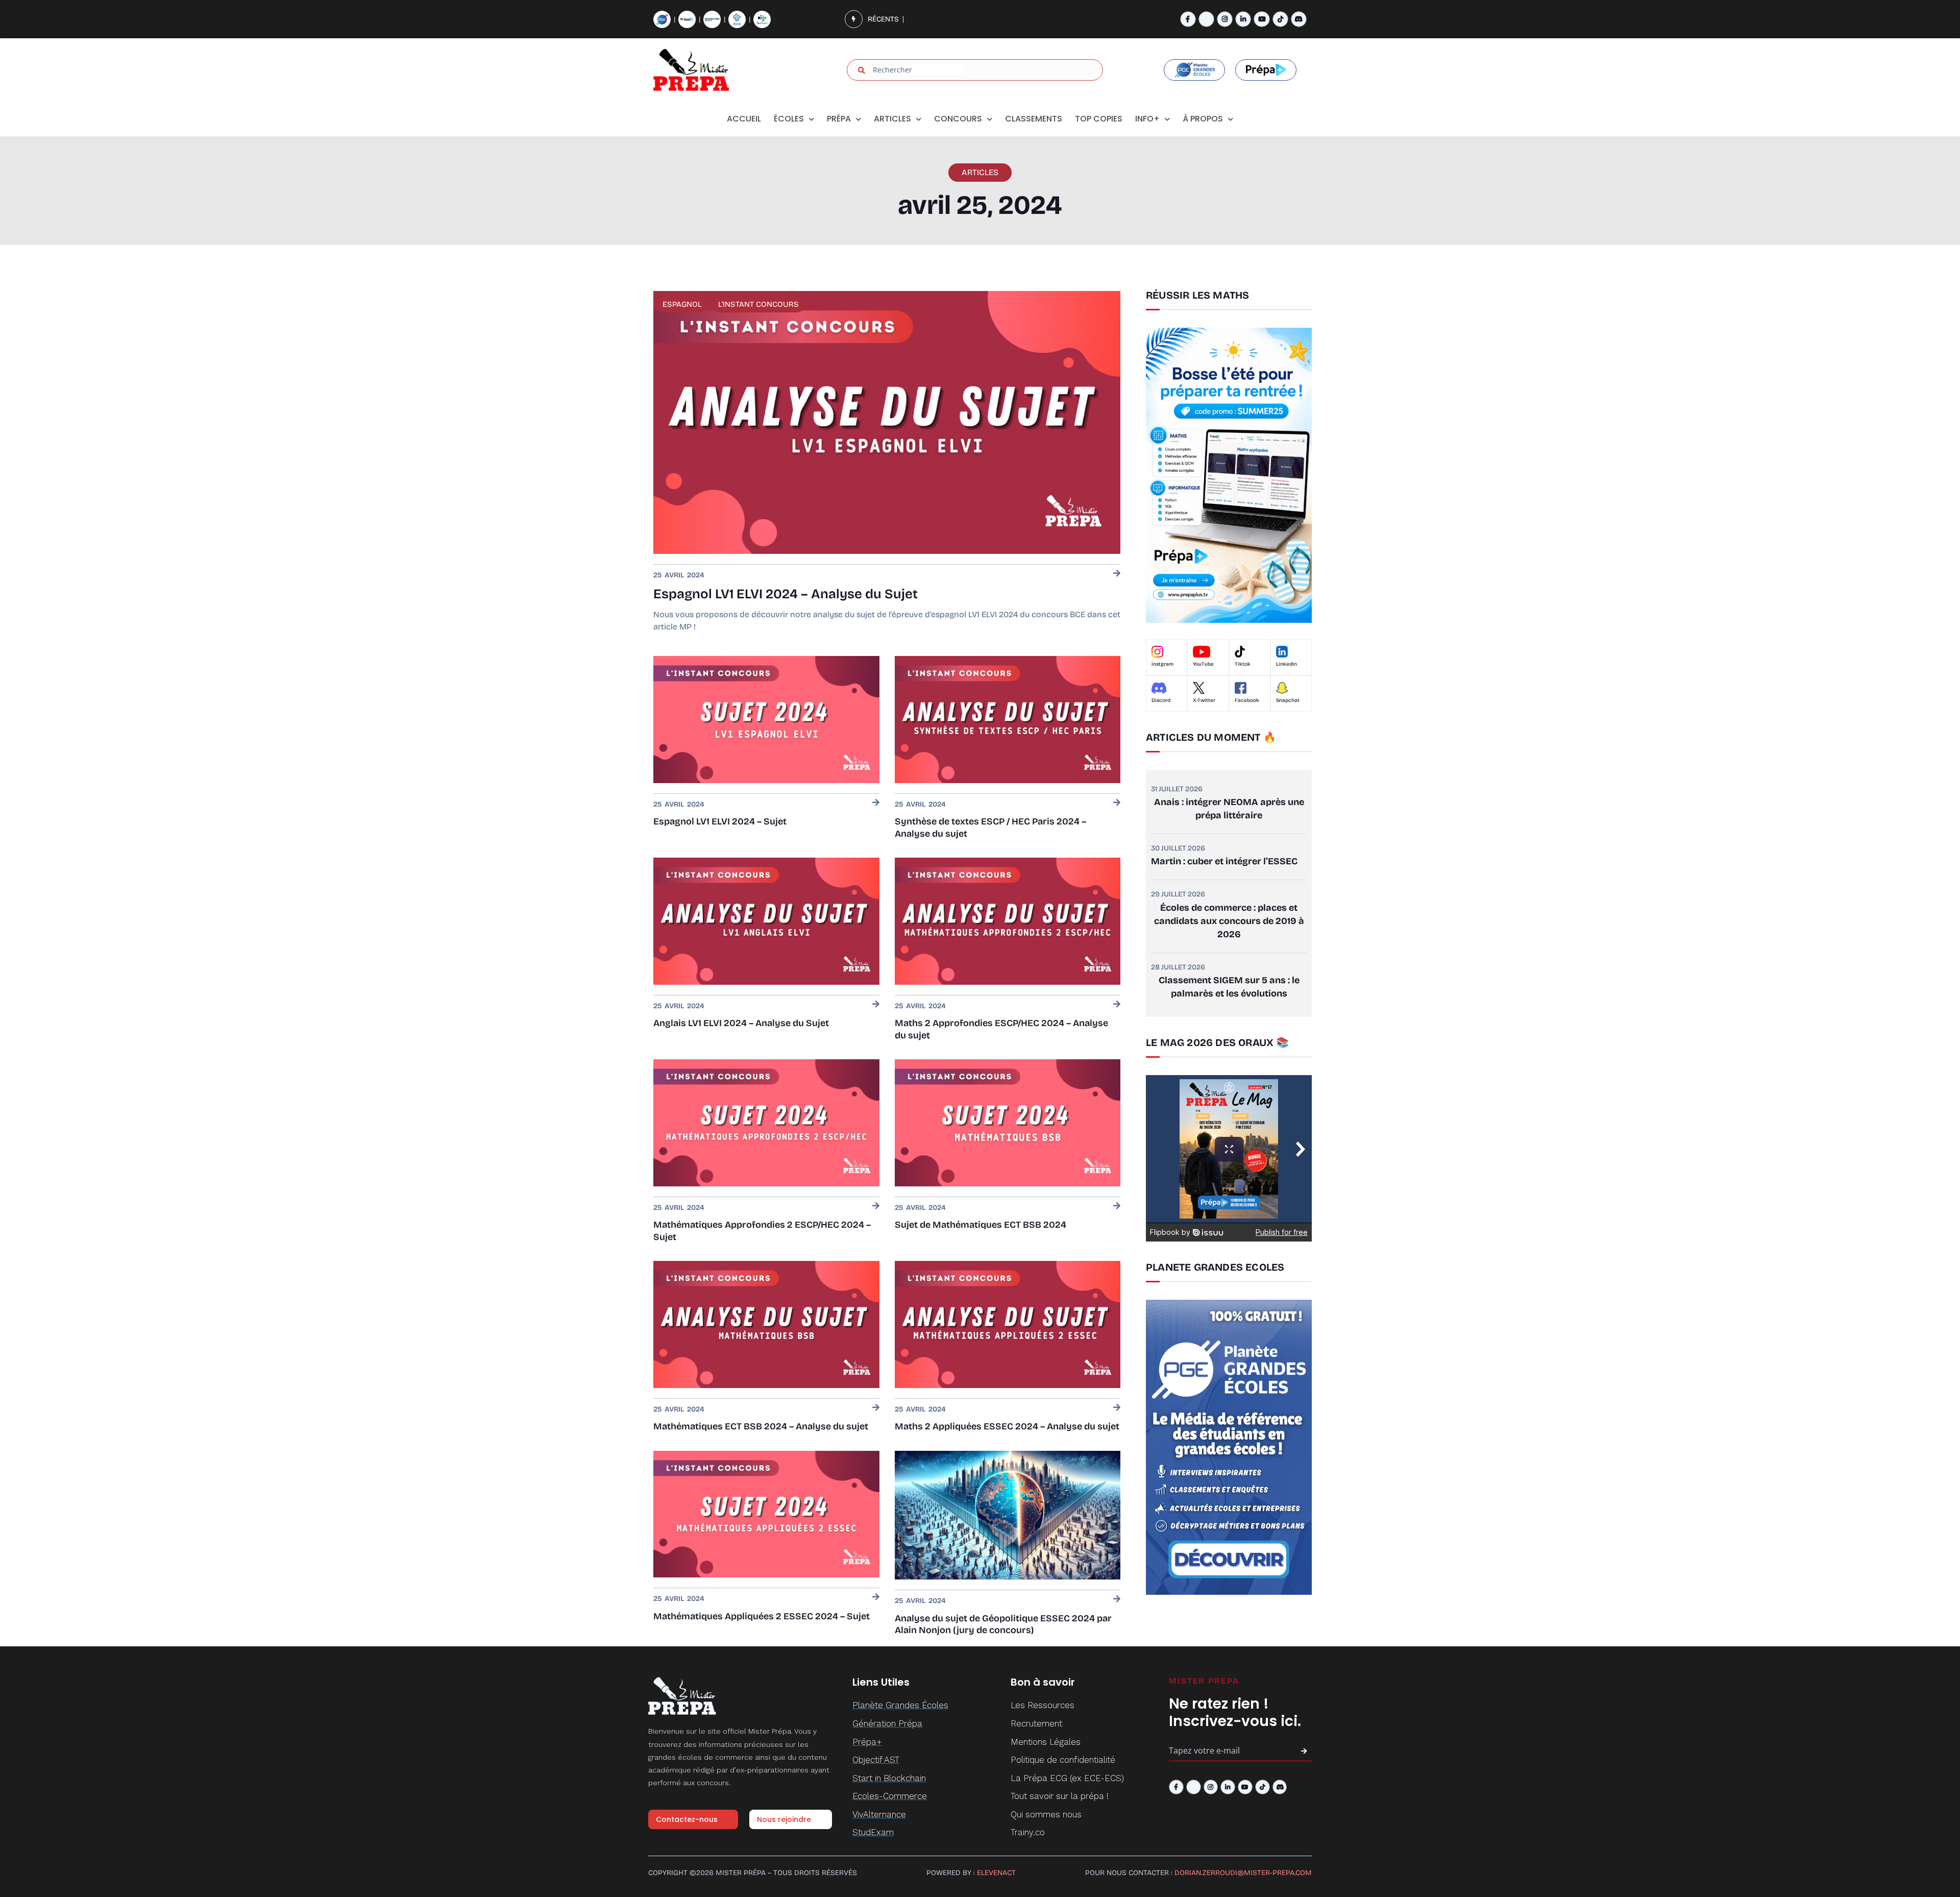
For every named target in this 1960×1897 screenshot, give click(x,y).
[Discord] (1299, 19)
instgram (1162, 664)
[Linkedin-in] (1243, 19)
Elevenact (996, 1873)
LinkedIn (1287, 664)
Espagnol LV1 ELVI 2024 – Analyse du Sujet (786, 594)
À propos (1203, 119)
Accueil (744, 119)
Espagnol (682, 304)
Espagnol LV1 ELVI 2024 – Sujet (720, 821)
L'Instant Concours (758, 304)
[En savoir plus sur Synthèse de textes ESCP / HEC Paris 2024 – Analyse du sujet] (1117, 803)
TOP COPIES (1099, 119)
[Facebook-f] (1188, 19)
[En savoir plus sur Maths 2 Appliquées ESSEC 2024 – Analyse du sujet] (1117, 1408)
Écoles (789, 119)
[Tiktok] (1280, 19)
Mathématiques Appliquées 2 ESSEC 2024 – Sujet (762, 1616)
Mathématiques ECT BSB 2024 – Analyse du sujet (761, 1426)
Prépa (839, 119)
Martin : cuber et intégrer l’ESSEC (1224, 861)
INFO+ (1147, 119)
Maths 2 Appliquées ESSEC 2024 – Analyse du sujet (1007, 1426)
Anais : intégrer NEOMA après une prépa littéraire (1229, 809)
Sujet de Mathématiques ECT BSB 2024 (981, 1225)
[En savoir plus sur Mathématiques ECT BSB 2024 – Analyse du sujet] (876, 1408)
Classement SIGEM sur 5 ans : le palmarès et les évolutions (1229, 987)
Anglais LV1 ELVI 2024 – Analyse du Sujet (741, 1023)
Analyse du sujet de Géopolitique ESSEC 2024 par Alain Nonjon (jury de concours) (1003, 1624)
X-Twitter (1204, 700)
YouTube (1203, 664)
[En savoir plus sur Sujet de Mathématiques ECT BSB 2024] (1117, 1207)
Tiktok (1243, 664)
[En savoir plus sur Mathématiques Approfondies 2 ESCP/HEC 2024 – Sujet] (876, 1207)
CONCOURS (958, 119)
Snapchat (1288, 700)
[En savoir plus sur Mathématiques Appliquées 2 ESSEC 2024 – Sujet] (876, 1598)
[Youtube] (1261, 19)
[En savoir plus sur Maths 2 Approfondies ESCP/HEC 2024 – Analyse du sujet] (1117, 1005)
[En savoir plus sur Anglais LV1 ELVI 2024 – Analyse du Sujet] (876, 1005)
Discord (1161, 700)
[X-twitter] (1206, 19)
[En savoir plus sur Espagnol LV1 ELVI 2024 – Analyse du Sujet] (1117, 574)
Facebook (1247, 700)
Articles (892, 119)
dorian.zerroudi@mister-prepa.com (1243, 1873)
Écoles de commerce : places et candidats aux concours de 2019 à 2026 (1229, 921)
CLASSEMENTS (1034, 119)
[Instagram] (1225, 19)
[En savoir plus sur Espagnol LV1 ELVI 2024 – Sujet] (876, 803)
